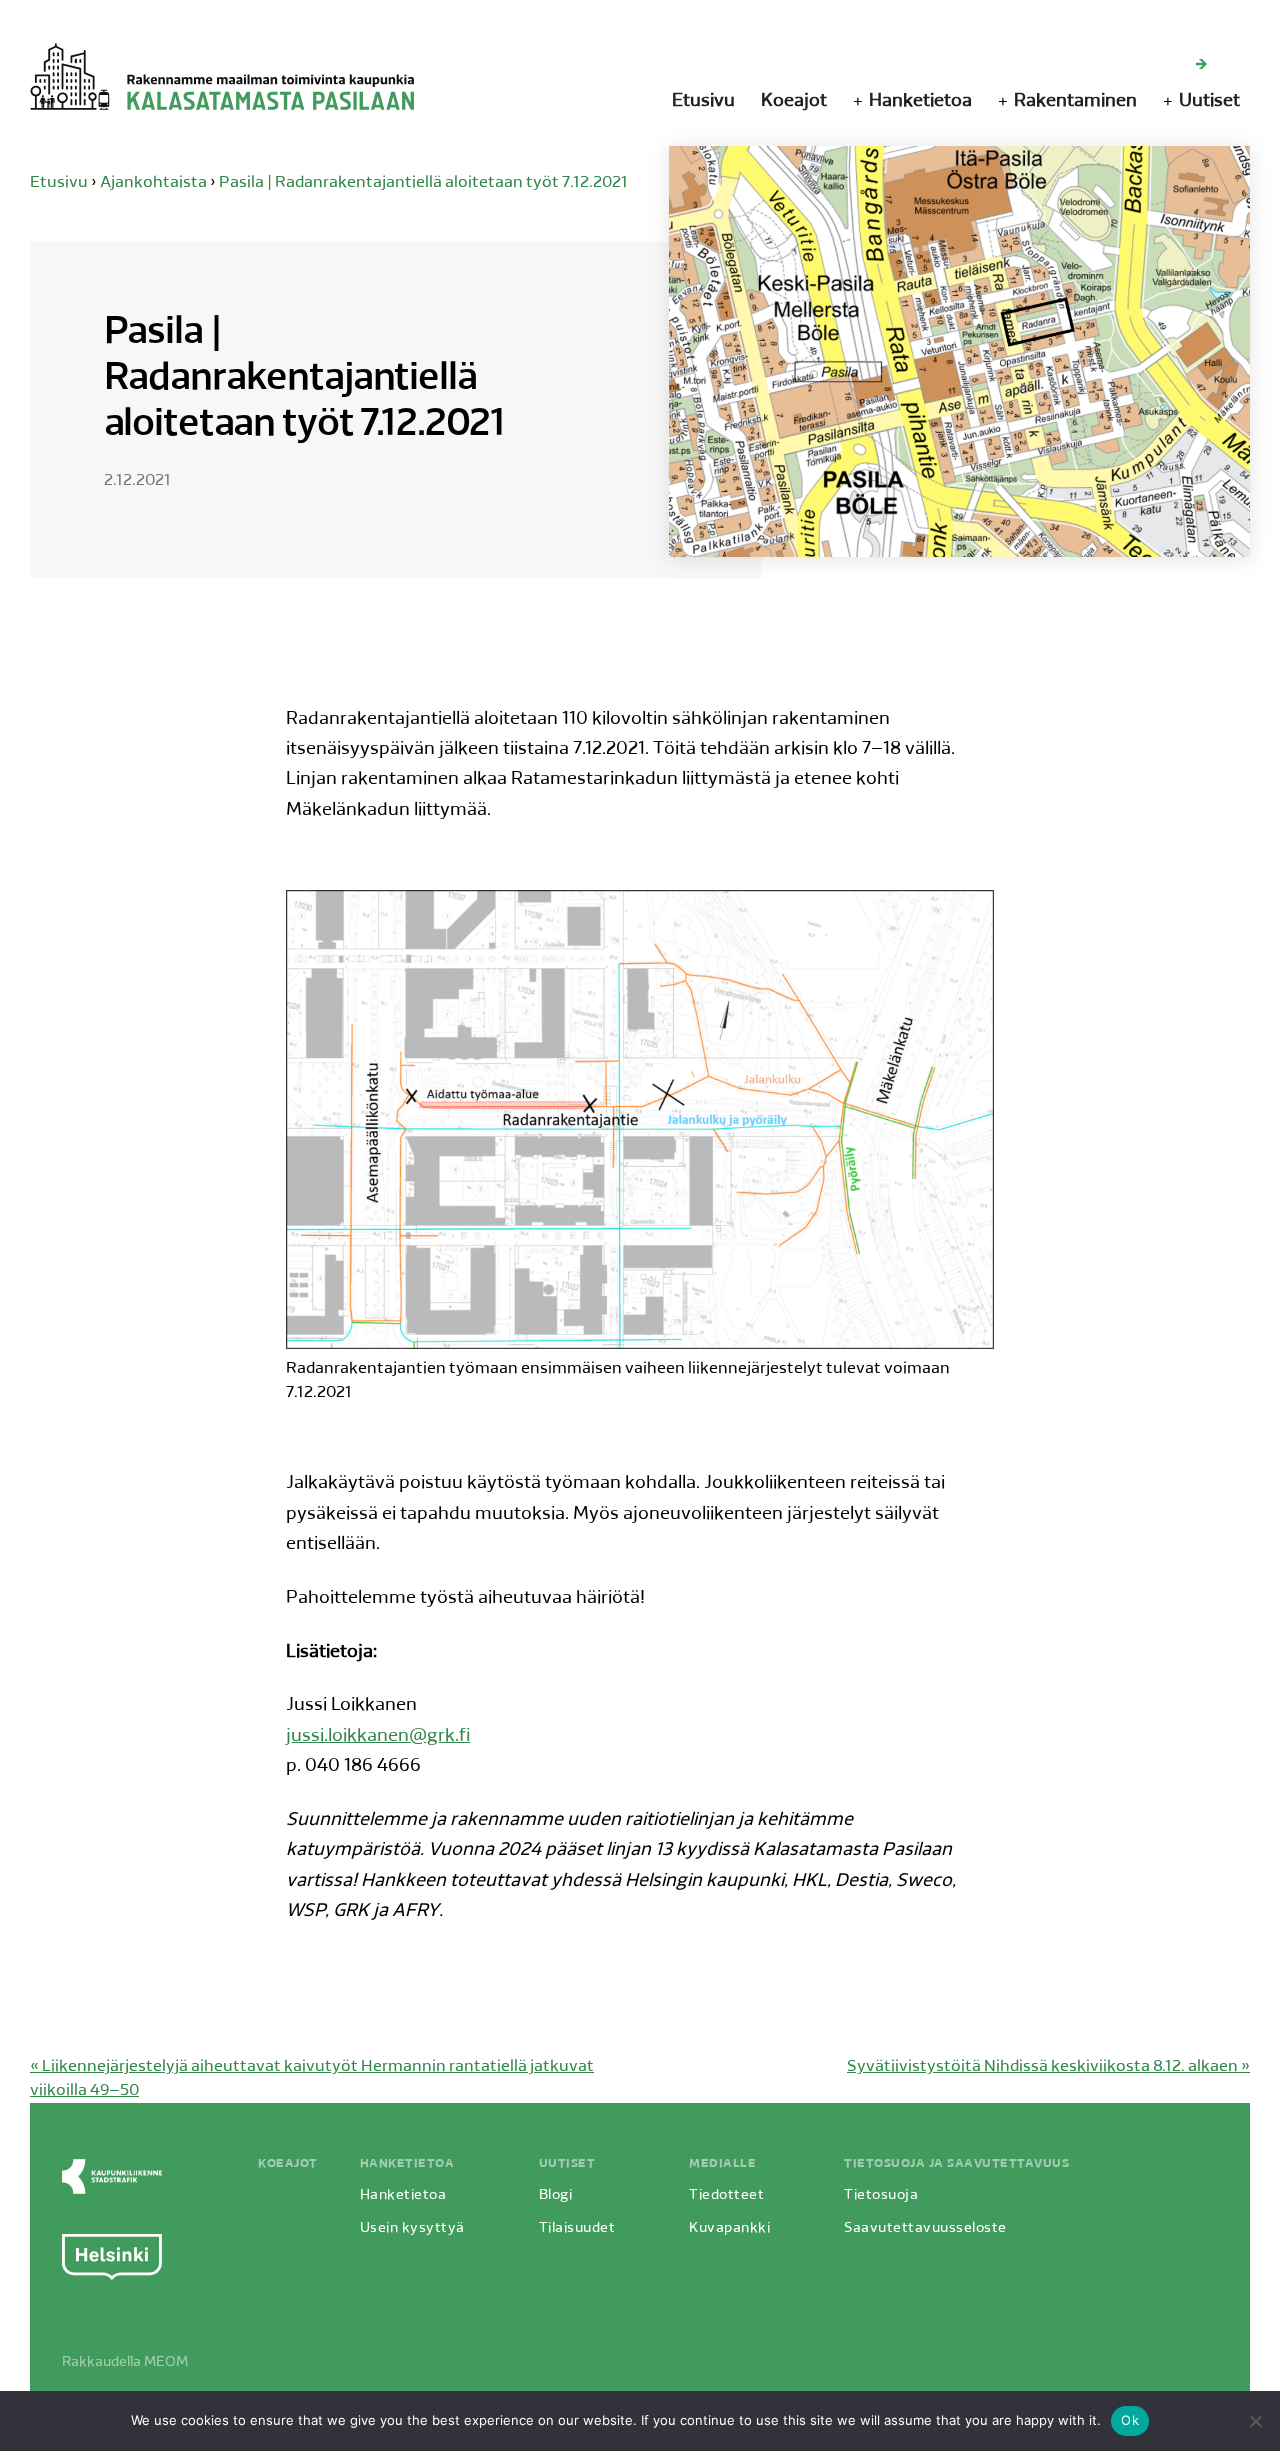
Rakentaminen (1075, 102)
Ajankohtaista (153, 183)
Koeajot (794, 102)
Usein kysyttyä (412, 2228)
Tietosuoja (881, 2195)
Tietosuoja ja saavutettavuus (956, 2164)
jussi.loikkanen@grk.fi (378, 1737)
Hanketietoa (920, 102)
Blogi (556, 2195)
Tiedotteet (726, 2195)
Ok (1130, 2420)
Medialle (722, 2164)
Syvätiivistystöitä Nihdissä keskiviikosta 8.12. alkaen (1048, 2067)
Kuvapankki (729, 2228)
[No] (1255, 2421)
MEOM (166, 2362)
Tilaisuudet (577, 2228)
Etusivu (703, 102)
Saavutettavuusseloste (925, 2228)
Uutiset (1209, 102)
